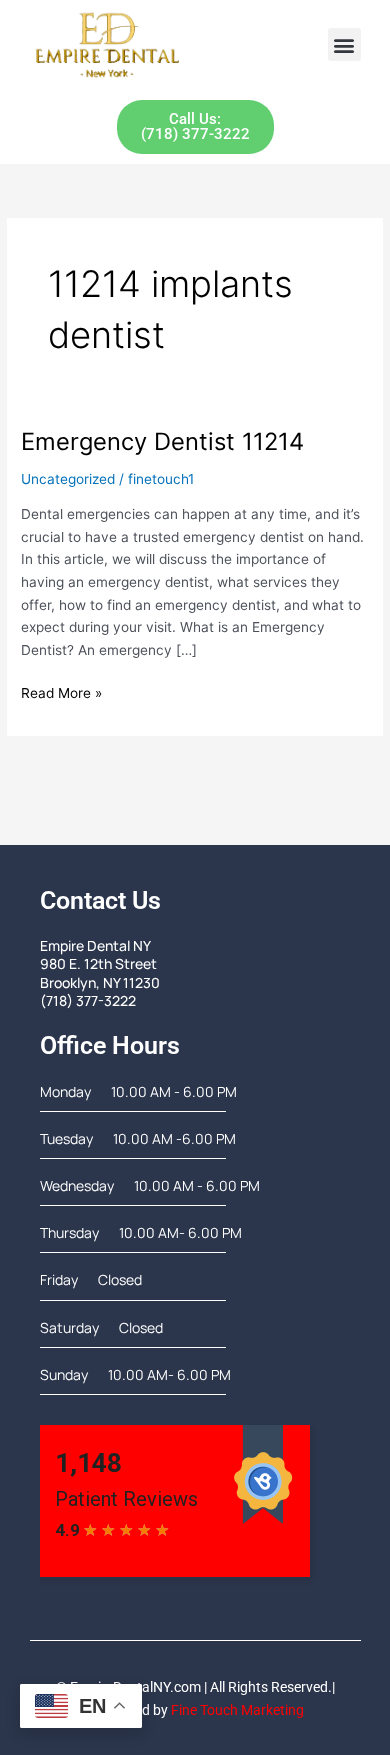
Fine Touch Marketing (237, 1710)
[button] (344, 44)
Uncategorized (68, 479)
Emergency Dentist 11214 (162, 441)
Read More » (61, 691)
